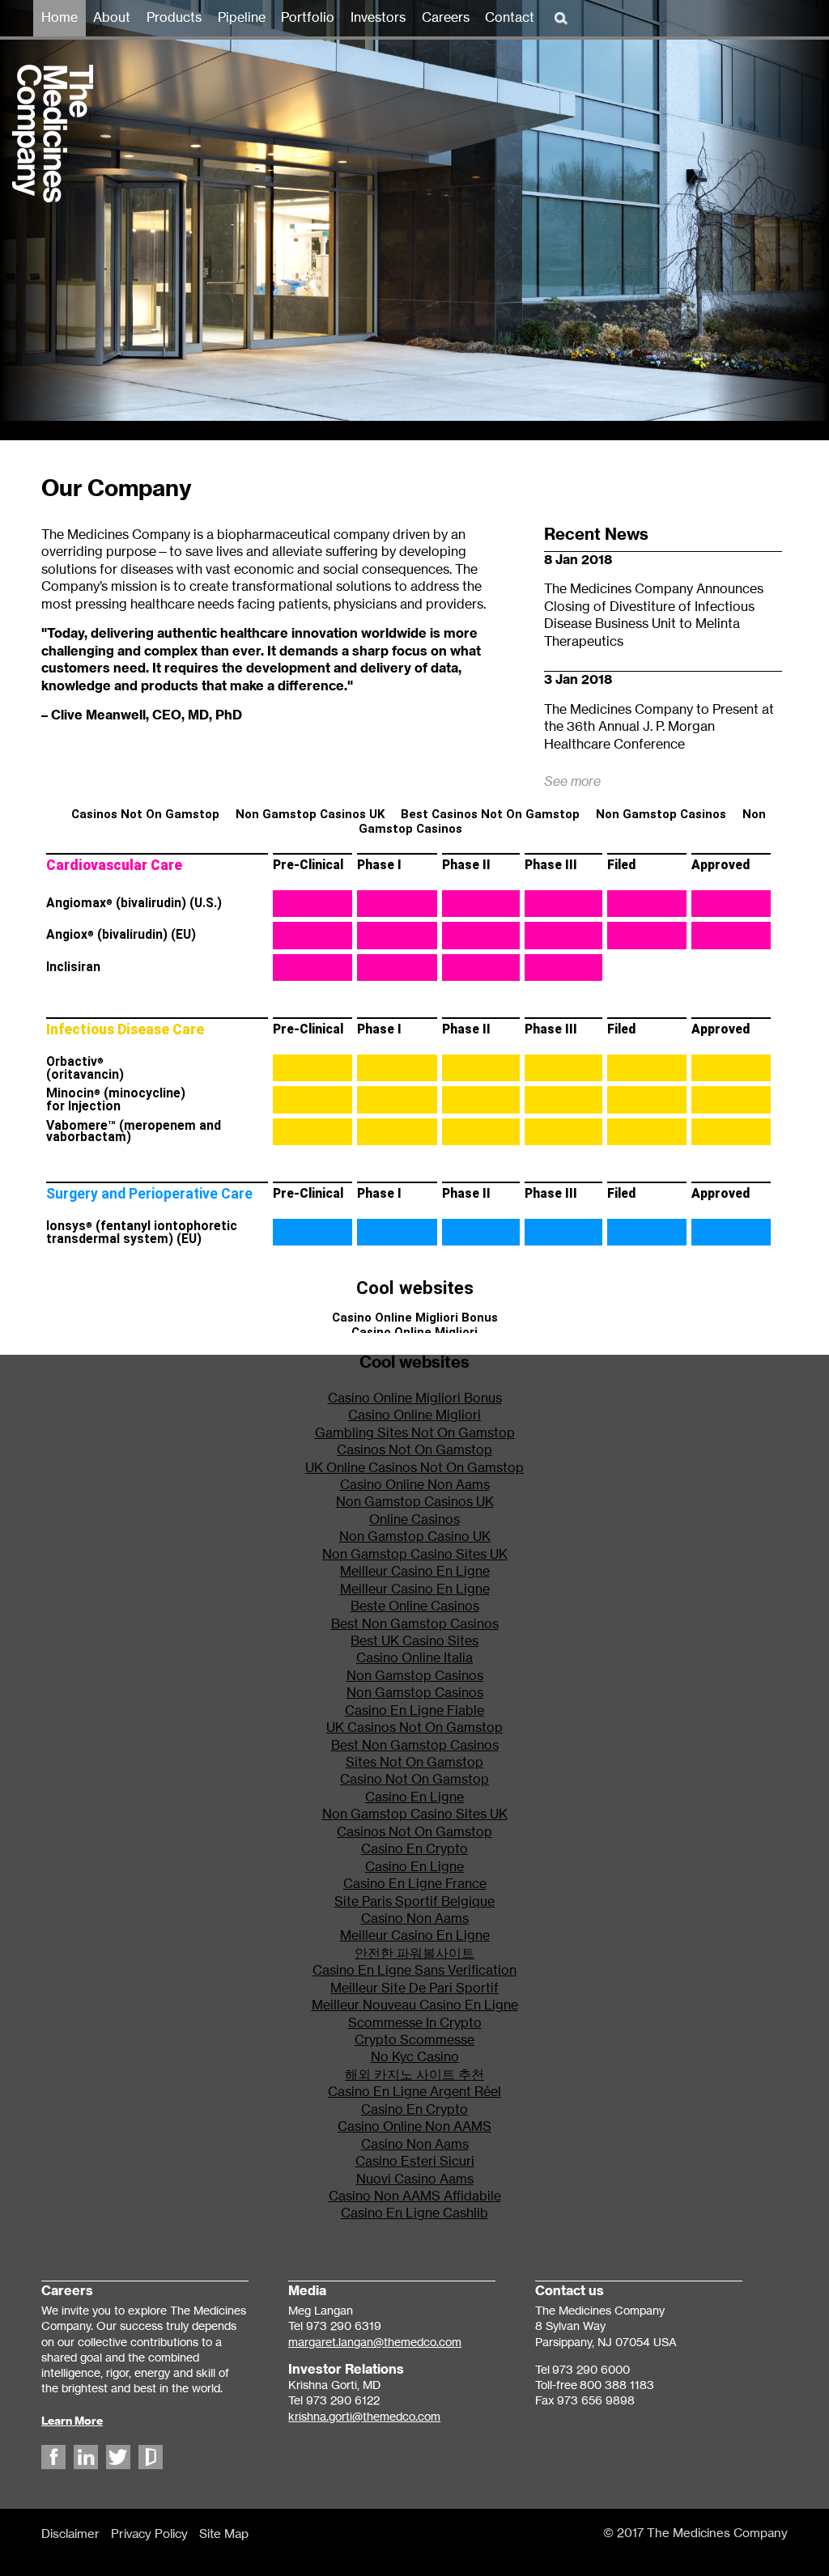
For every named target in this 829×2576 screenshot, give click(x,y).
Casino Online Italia (414, 1658)
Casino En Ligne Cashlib (414, 2213)
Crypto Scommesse (414, 2040)
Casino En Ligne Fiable (414, 1711)
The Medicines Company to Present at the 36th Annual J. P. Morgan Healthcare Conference (659, 727)
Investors (378, 18)
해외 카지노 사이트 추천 (414, 2075)
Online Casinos (414, 1520)
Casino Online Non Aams (415, 1485)
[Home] (47, 193)
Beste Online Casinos (415, 1606)
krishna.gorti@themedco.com (364, 2417)
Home (60, 18)
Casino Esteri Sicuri (415, 2162)
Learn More (72, 2421)
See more (572, 782)
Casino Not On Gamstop (414, 1780)
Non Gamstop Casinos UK (415, 1502)
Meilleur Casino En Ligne (415, 1572)
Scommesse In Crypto (415, 2023)
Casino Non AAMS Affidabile (415, 2196)
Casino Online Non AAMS (414, 2127)
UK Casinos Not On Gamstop (414, 1728)
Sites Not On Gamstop (414, 1763)
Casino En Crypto (414, 1849)
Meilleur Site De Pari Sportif (414, 1988)
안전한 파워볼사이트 (414, 1954)
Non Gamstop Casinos (415, 1676)
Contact (510, 18)
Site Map (224, 2534)
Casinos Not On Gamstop (414, 1450)
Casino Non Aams (415, 1919)
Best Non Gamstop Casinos (415, 1624)
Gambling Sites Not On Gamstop (415, 1433)
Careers (446, 18)
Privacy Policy (149, 2534)
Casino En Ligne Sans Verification (414, 1971)
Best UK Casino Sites (414, 1641)
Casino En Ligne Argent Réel (414, 2092)
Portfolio (308, 18)
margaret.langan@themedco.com (375, 2343)
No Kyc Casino (415, 2057)
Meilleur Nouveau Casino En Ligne (415, 2005)
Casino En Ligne (414, 1797)
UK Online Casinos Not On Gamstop (414, 1468)
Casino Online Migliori (414, 1415)
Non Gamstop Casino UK (415, 1537)
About (112, 18)
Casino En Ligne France (415, 1884)
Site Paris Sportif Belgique (414, 1902)
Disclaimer (70, 2534)
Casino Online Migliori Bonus (415, 1398)
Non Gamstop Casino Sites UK (415, 1555)
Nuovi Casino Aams (415, 2179)
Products (174, 18)
